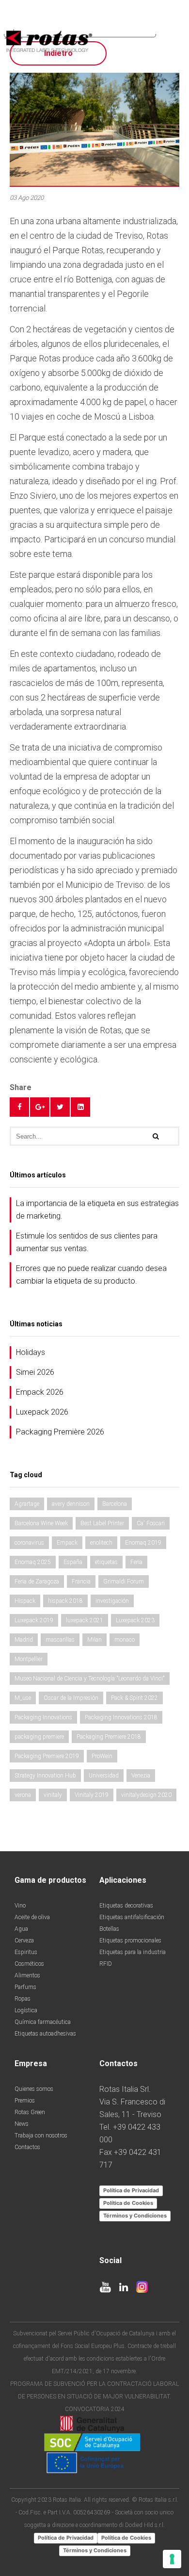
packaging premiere (39, 1737)
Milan (94, 1640)
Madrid (24, 1640)
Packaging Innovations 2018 (121, 1717)
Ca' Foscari (151, 1523)
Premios (25, 2101)
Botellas (109, 1929)
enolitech (101, 1543)
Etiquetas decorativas (126, 1906)
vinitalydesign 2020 (146, 1795)
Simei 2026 (35, 1372)
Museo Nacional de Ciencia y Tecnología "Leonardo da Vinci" (90, 1679)
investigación (112, 1601)
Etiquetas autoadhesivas (45, 2034)
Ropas (23, 1999)
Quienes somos (34, 2089)
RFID (106, 1964)
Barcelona (115, 1504)
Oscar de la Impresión (71, 1698)
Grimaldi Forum (124, 1581)
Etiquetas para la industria (133, 1952)
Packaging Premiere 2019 (47, 1756)
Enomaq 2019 (143, 1543)
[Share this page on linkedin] (80, 1107)
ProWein (102, 1756)
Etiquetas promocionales (130, 1940)
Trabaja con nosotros (41, 2136)
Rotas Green (30, 2112)
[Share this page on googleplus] (40, 1107)
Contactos (27, 2147)
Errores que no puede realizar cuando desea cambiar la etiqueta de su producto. (91, 1275)
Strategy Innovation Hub (45, 1776)
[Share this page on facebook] (19, 1107)
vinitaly (53, 1795)
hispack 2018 (65, 1601)
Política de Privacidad (131, 2190)
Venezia (141, 1776)
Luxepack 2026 (42, 1412)
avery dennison (71, 1504)
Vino (20, 1906)
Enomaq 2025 (33, 1562)
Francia (81, 1581)
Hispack (25, 1601)
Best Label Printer (102, 1523)
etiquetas (106, 1562)
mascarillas (60, 1640)
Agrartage (27, 1504)
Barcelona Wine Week (41, 1523)
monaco (125, 1640)
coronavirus (29, 1543)
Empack (67, 1543)
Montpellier (29, 1659)
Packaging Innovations (43, 1717)
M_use (23, 1698)
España (73, 1562)
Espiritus (26, 1952)
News (22, 2124)
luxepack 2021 (85, 1620)
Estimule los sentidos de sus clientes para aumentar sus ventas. (87, 1242)
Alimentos (27, 1975)
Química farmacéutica (43, 2022)
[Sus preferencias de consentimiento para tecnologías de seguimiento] (172, 2559)
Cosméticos (29, 1964)
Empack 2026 (40, 1392)
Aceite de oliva (32, 1917)
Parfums (25, 1987)
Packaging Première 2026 (60, 1432)
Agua (21, 1929)
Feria (136, 1562)
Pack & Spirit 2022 (134, 1698)
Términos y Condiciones (135, 2216)
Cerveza (24, 1940)
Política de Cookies (128, 2203)
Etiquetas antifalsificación (132, 1917)
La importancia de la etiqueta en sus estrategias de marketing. (97, 1210)
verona (23, 1795)
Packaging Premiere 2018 (109, 1737)
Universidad (104, 1776)
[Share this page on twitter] (60, 1107)
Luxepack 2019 (34, 1620)
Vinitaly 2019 (92, 1795)
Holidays (31, 1352)
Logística (26, 2010)
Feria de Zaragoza (37, 1581)
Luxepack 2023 (135, 1620)
